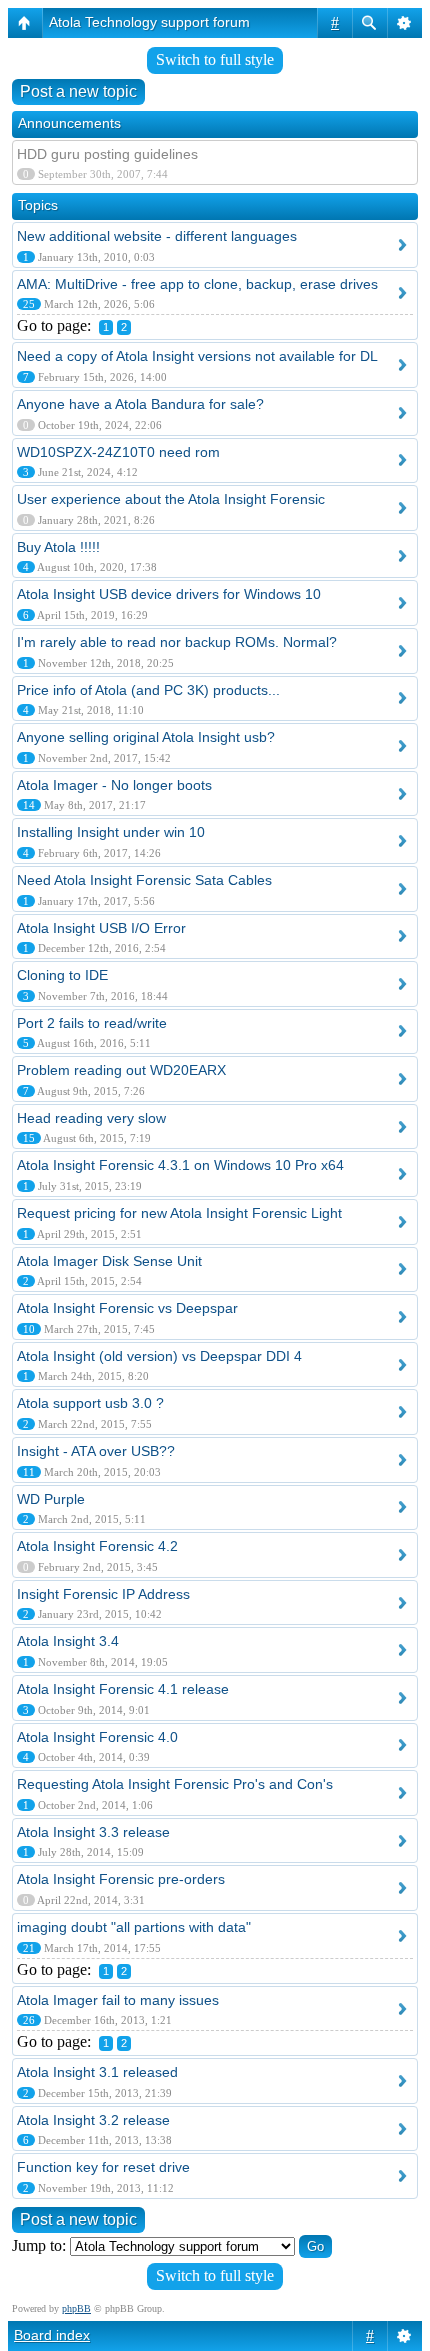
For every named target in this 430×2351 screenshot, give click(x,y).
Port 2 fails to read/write (92, 1023)
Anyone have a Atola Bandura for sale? (140, 404)
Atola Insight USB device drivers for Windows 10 (169, 594)
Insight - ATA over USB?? (96, 1451)
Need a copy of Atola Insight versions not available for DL (197, 356)
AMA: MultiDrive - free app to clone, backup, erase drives (197, 284)
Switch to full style (215, 59)
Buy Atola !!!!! (58, 547)
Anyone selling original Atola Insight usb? (146, 737)
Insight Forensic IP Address (103, 1594)
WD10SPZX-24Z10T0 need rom (118, 452)
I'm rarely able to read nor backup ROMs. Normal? (177, 642)
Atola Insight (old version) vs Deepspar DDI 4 (159, 1356)
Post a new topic (78, 91)
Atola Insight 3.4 (68, 1641)
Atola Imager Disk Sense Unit (109, 1261)
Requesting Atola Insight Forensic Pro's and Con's (175, 1784)
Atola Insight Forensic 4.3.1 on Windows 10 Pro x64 (180, 1165)
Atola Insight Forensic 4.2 (97, 1546)
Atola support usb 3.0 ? (90, 1403)
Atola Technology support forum (149, 22)
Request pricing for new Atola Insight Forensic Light (179, 1213)
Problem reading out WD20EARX (121, 1070)
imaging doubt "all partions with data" (134, 1927)
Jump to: (39, 2245)
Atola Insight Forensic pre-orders (121, 1879)
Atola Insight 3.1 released (97, 2072)
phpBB (76, 2308)
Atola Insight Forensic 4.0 (97, 1737)
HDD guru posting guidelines (107, 154)
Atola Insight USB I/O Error (101, 928)
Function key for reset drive (103, 2167)
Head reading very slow (91, 1118)
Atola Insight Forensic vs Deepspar (127, 1308)
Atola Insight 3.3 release (93, 1832)
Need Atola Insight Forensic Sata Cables (144, 880)
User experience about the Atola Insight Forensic (171, 499)
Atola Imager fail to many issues (118, 2000)
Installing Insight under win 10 (111, 832)
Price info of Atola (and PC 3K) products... (148, 690)
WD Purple (51, 1499)
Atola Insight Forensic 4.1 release (123, 1689)
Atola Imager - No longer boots (114, 785)
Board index (52, 2335)
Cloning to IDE (62, 975)
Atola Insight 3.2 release (93, 2120)
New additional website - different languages (157, 236)
